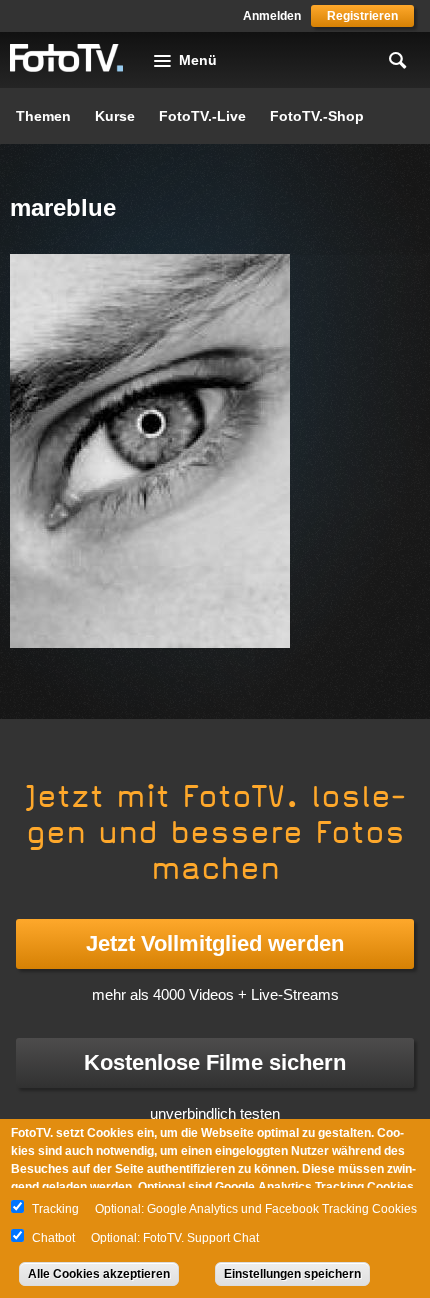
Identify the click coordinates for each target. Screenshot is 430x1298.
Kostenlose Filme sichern (215, 1062)
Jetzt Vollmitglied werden (215, 943)
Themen (43, 116)
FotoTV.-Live (202, 116)
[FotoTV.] (67, 59)
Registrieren (362, 16)
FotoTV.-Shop (317, 116)
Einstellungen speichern (292, 1274)
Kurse (115, 116)
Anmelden (272, 16)
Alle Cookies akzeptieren (99, 1274)
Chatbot (53, 1238)
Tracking (55, 1209)
